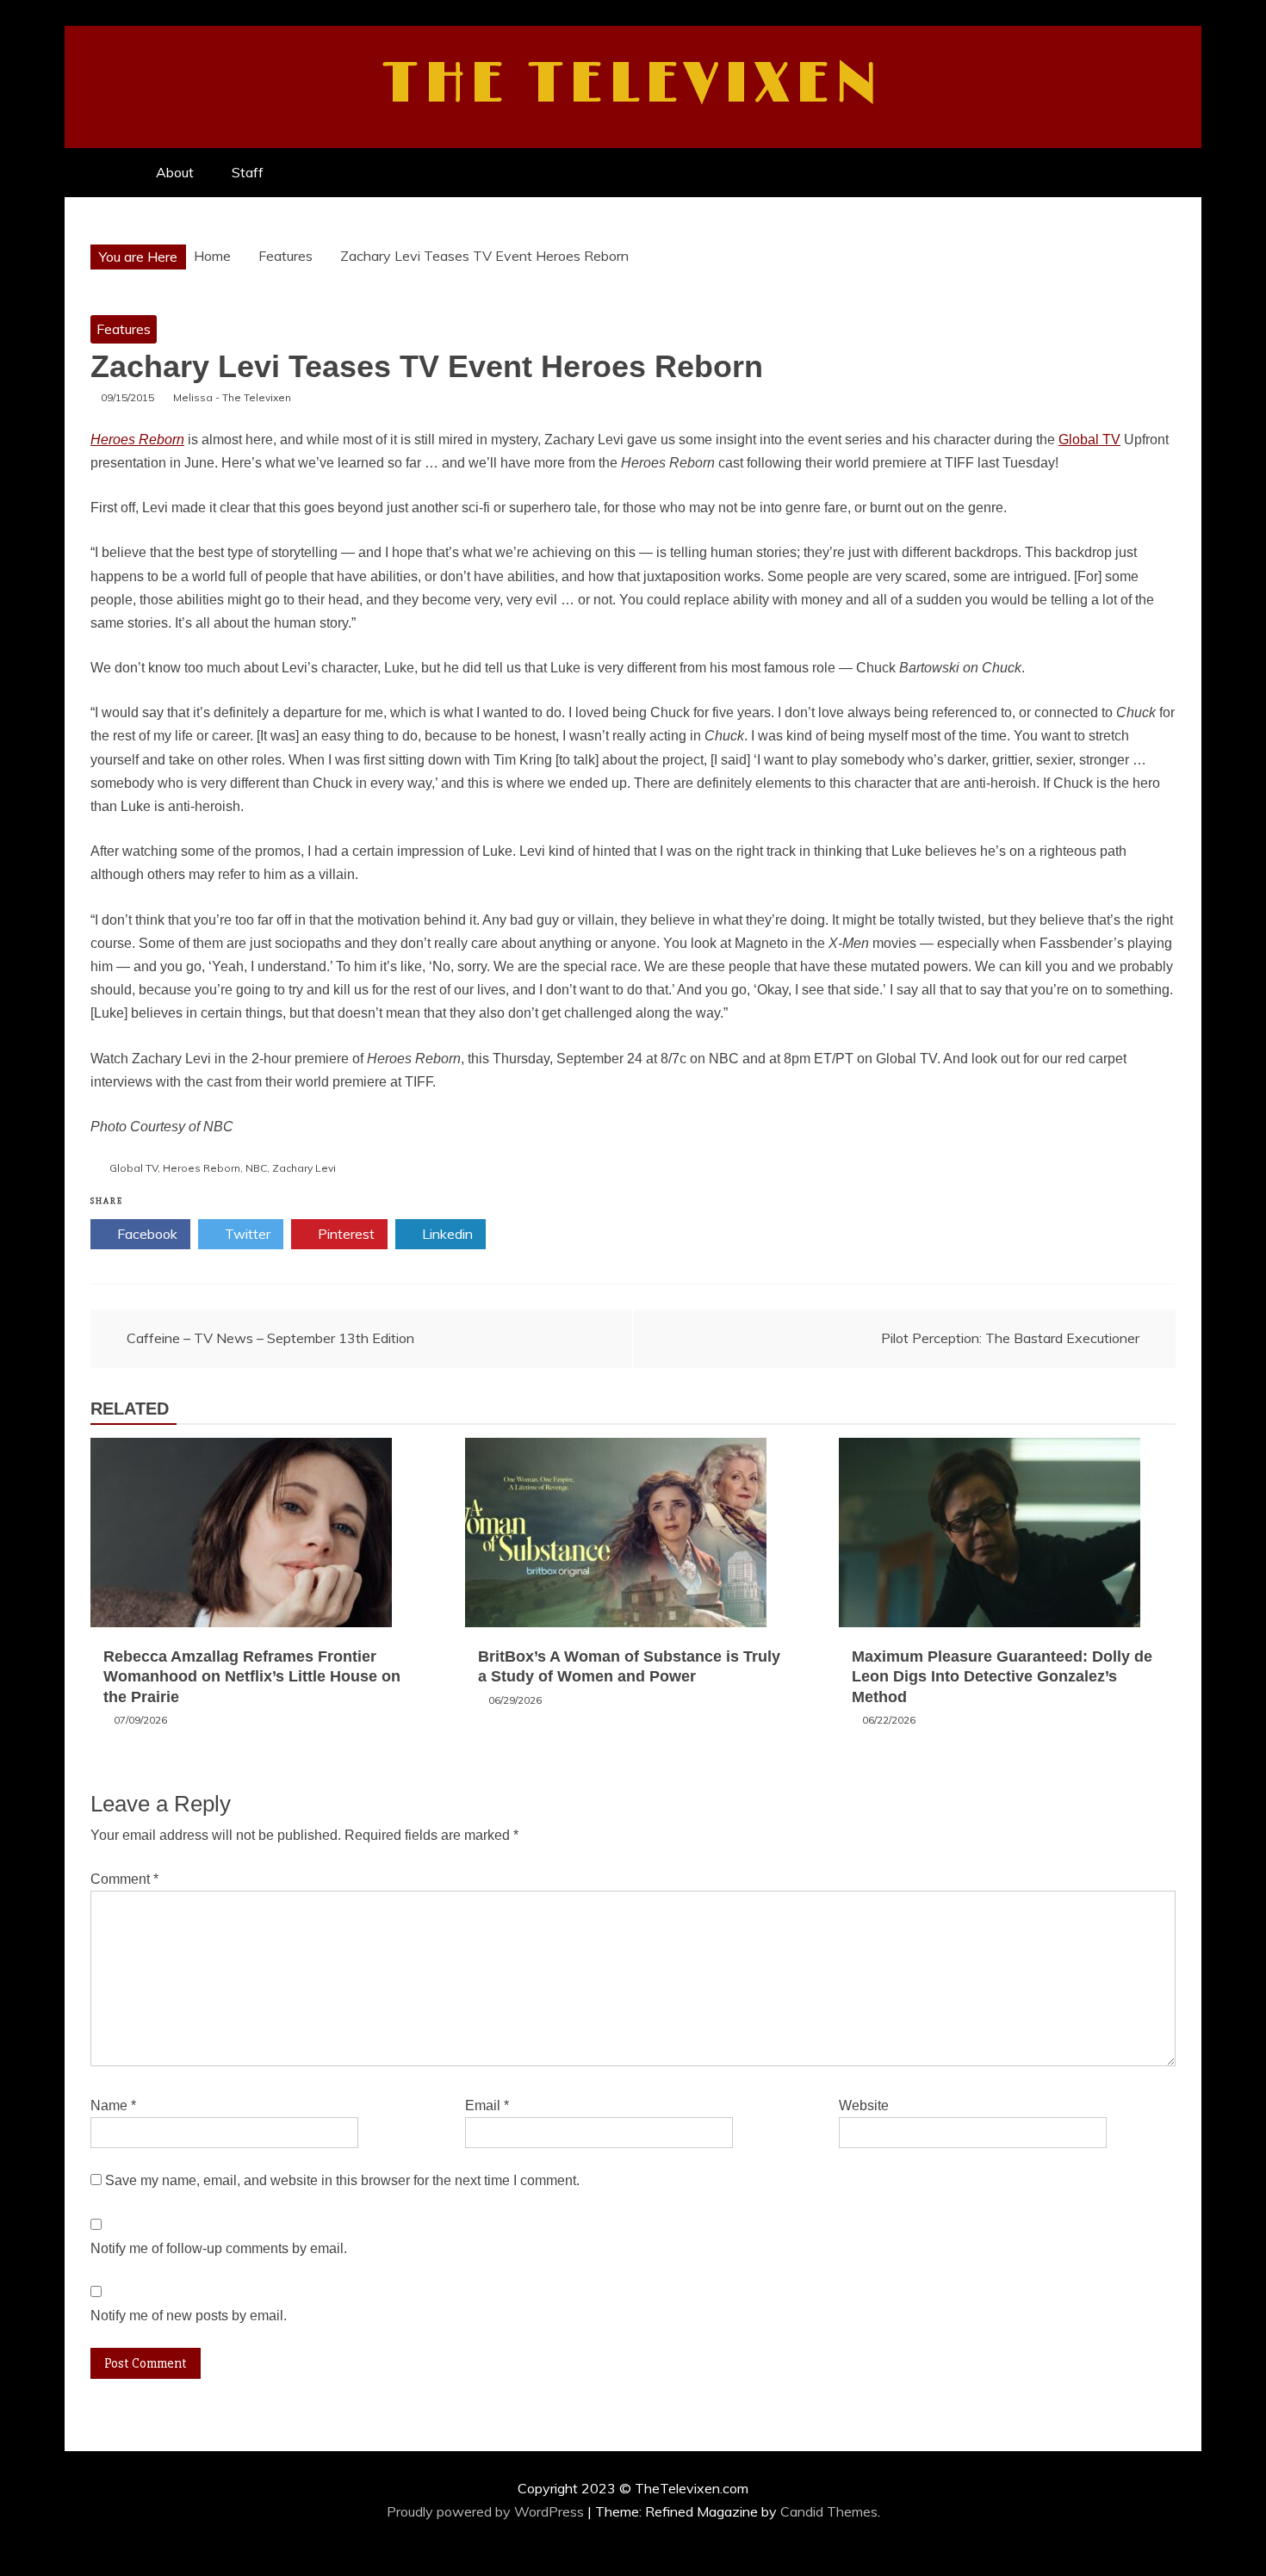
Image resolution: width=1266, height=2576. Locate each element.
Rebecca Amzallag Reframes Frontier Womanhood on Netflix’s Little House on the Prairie (252, 1677)
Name (113, 2105)
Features (124, 329)
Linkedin (446, 1234)
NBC (256, 1168)
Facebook (146, 1234)
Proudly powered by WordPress (487, 2511)
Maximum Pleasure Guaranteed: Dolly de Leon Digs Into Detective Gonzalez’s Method (1002, 1677)
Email (487, 2105)
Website (864, 2105)
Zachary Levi (304, 1168)
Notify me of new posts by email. (189, 2316)
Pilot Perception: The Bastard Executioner (1010, 1338)
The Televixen (633, 84)
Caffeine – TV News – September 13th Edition (270, 1338)
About (175, 172)
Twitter (246, 1234)
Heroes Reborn (137, 440)
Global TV (1089, 440)
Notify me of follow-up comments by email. (219, 2248)
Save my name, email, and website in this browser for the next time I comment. (342, 2180)
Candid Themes (829, 2511)
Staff (248, 172)
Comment (124, 1879)
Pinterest (344, 1234)
